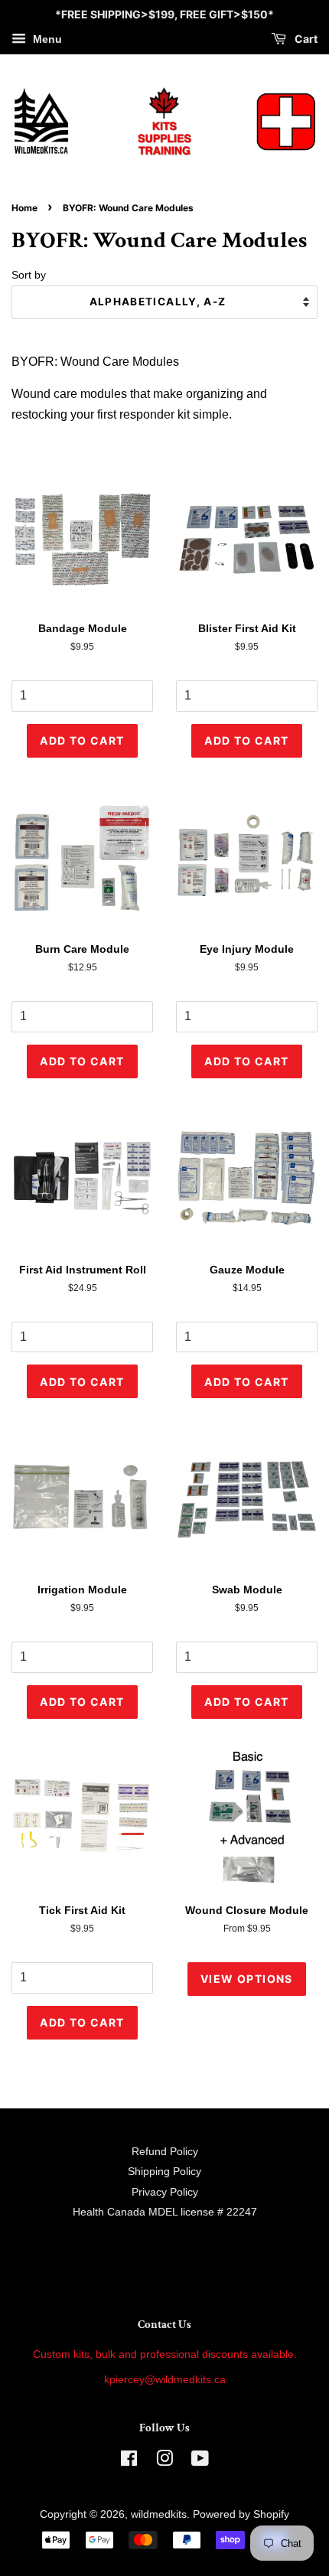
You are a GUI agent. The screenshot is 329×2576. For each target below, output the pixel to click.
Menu (46, 39)
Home (24, 208)
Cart (305, 39)
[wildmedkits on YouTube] (200, 2462)
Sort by (29, 275)
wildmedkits (159, 2514)
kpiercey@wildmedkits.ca (165, 2380)
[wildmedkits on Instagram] (164, 2462)
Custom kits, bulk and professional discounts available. (165, 2354)
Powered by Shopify (241, 2514)
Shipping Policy (164, 2172)
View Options (247, 1979)
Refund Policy (165, 2152)
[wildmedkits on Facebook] (129, 2462)
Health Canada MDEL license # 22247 (165, 2212)
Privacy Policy (165, 2192)
